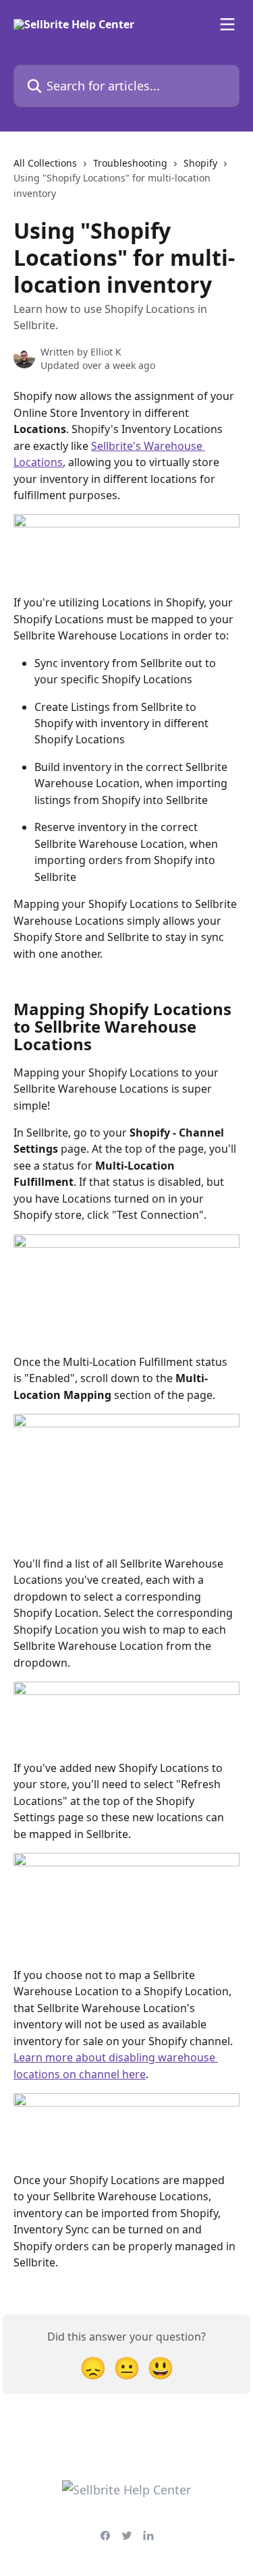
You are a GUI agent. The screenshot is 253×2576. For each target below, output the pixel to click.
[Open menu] (227, 24)
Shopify (200, 163)
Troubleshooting (130, 163)
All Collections (45, 163)
